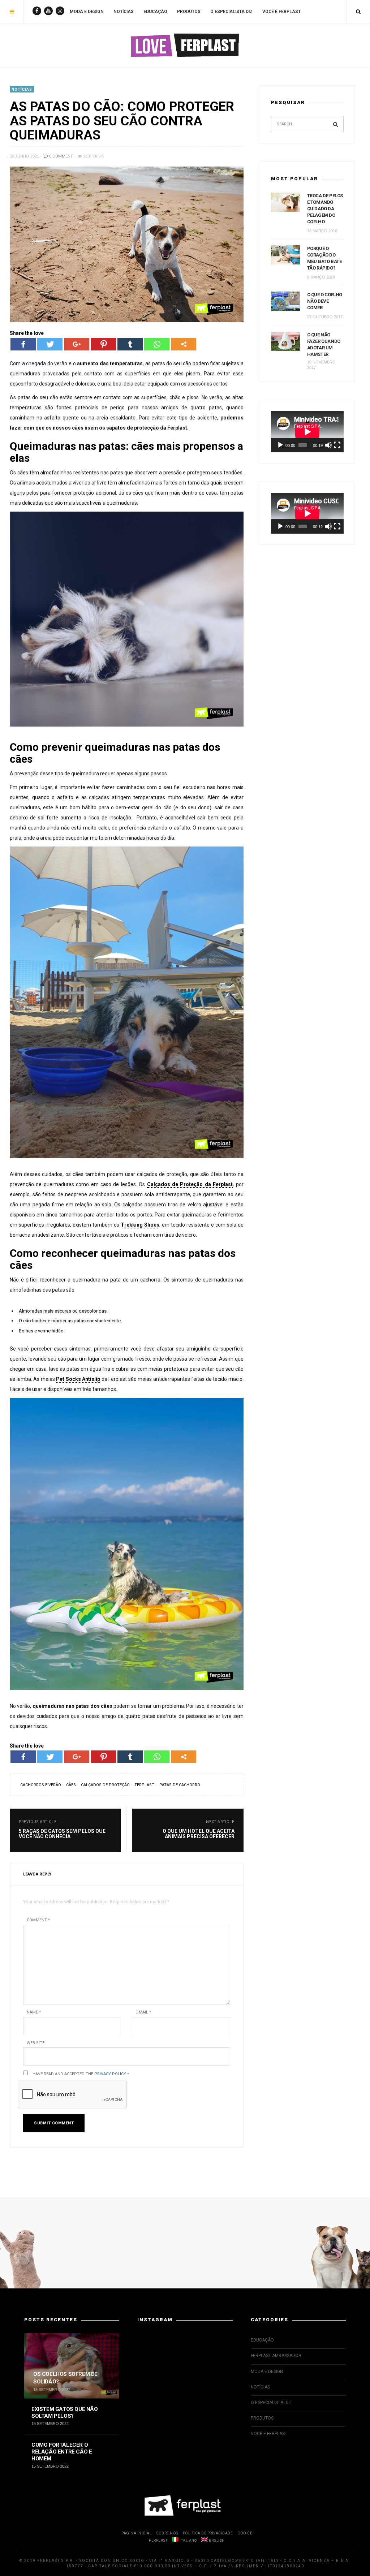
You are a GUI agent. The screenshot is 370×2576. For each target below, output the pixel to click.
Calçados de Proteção (105, 1785)
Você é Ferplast (281, 12)
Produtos (189, 12)
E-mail (143, 2012)
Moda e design (87, 12)
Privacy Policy (110, 2074)
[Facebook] (23, 344)
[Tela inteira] (337, 445)
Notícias (124, 12)
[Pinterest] (103, 344)
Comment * (38, 1920)
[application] (307, 432)
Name (34, 2012)
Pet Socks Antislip (78, 1379)
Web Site (36, 2043)
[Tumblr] (130, 344)
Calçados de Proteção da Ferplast (190, 1184)
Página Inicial (137, 2533)
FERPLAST (158, 2540)
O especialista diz (231, 12)
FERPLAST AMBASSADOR (276, 2356)
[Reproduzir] (280, 445)
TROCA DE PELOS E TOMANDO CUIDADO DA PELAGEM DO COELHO (325, 209)
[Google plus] (77, 344)
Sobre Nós (167, 2533)
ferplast (145, 1785)
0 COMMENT (61, 156)
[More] (184, 344)
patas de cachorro (180, 1785)
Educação (155, 12)
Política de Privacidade (208, 2533)
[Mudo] (328, 445)
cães (71, 1785)
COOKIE (245, 2533)
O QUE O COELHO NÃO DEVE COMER (325, 301)
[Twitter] (50, 344)
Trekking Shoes (140, 1225)
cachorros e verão (41, 1785)
